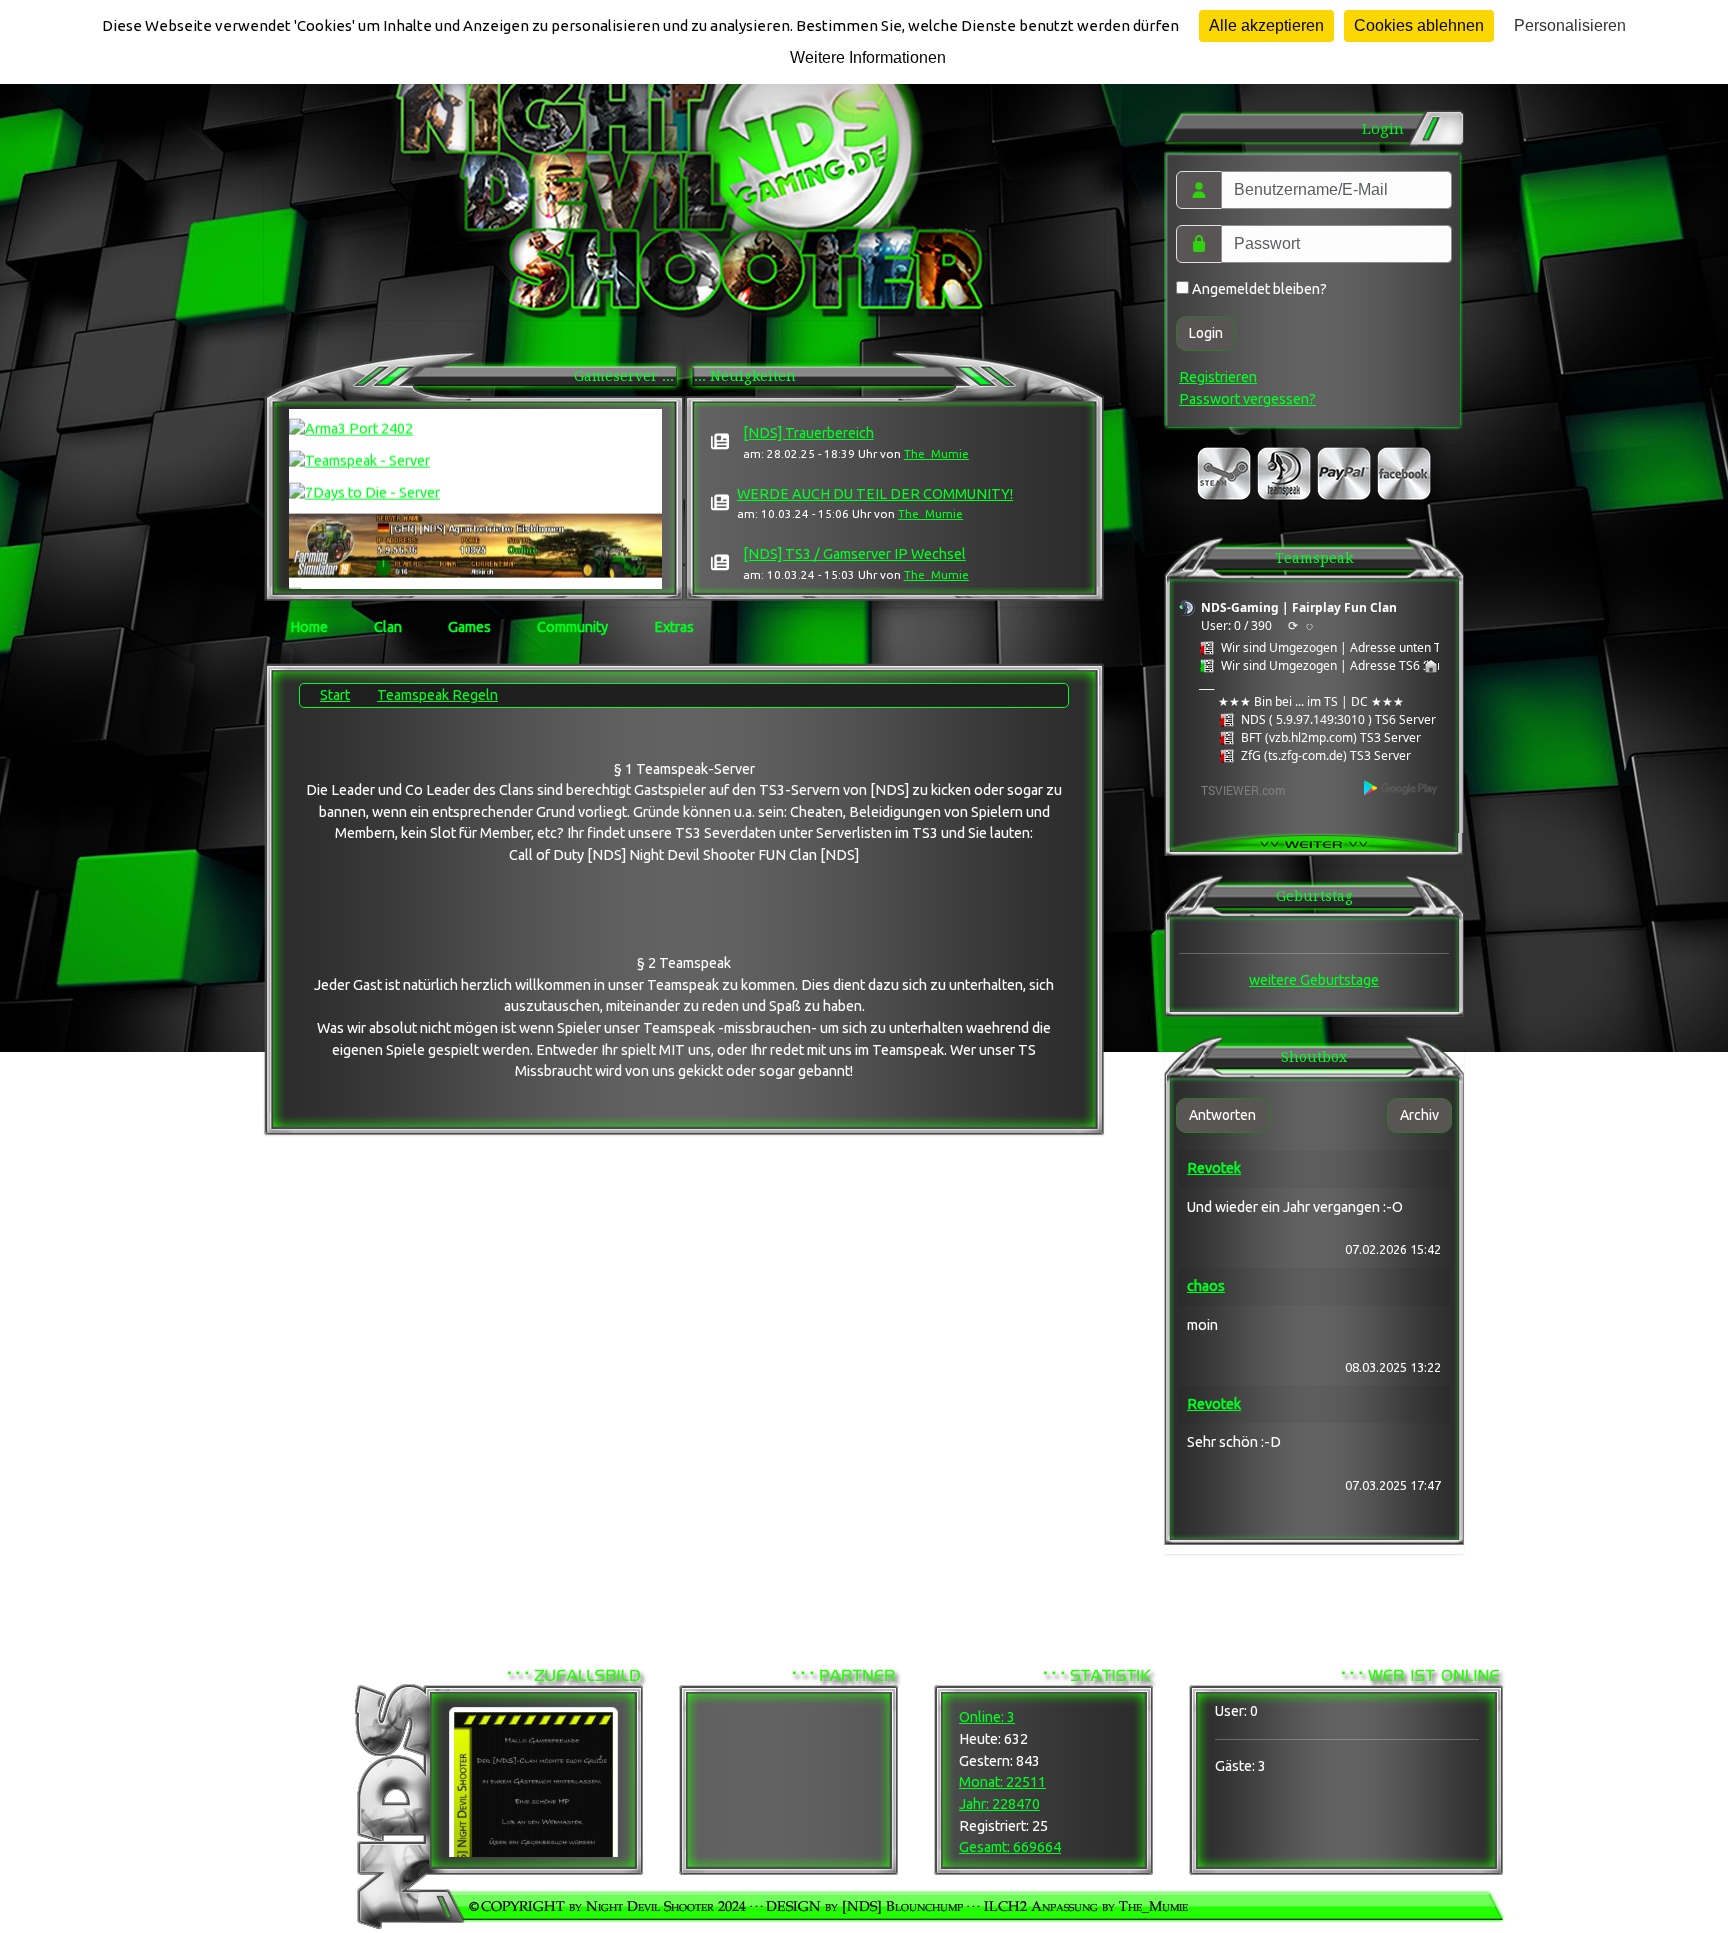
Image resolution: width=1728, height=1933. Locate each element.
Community (572, 627)
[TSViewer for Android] (1401, 787)
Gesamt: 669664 (1010, 1847)
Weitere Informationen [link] (868, 57)
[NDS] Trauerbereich (808, 433)
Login (1206, 333)
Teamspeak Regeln (437, 695)
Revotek (1214, 1168)
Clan (388, 627)
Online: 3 (987, 1717)
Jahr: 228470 (999, 1804)
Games (469, 627)
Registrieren (1218, 377)
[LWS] (475, 532)
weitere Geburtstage (1314, 980)
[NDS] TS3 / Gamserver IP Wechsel (854, 554)
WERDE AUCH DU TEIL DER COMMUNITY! (875, 494)
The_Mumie (936, 453)
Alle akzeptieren (1266, 25)
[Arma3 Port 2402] (475, 417)
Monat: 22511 (1002, 1782)
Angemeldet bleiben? (1258, 289)
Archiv (1419, 1115)
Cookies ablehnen (1419, 25)
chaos (1206, 1286)
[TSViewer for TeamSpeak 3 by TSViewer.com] (1235, 788)
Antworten (1222, 1115)
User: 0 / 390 (1236, 625)
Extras (674, 627)
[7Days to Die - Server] (475, 480)
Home (309, 627)
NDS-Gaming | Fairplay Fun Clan (1299, 607)
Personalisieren (1570, 25)
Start (335, 695)
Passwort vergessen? (1247, 399)
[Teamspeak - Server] (475, 449)
